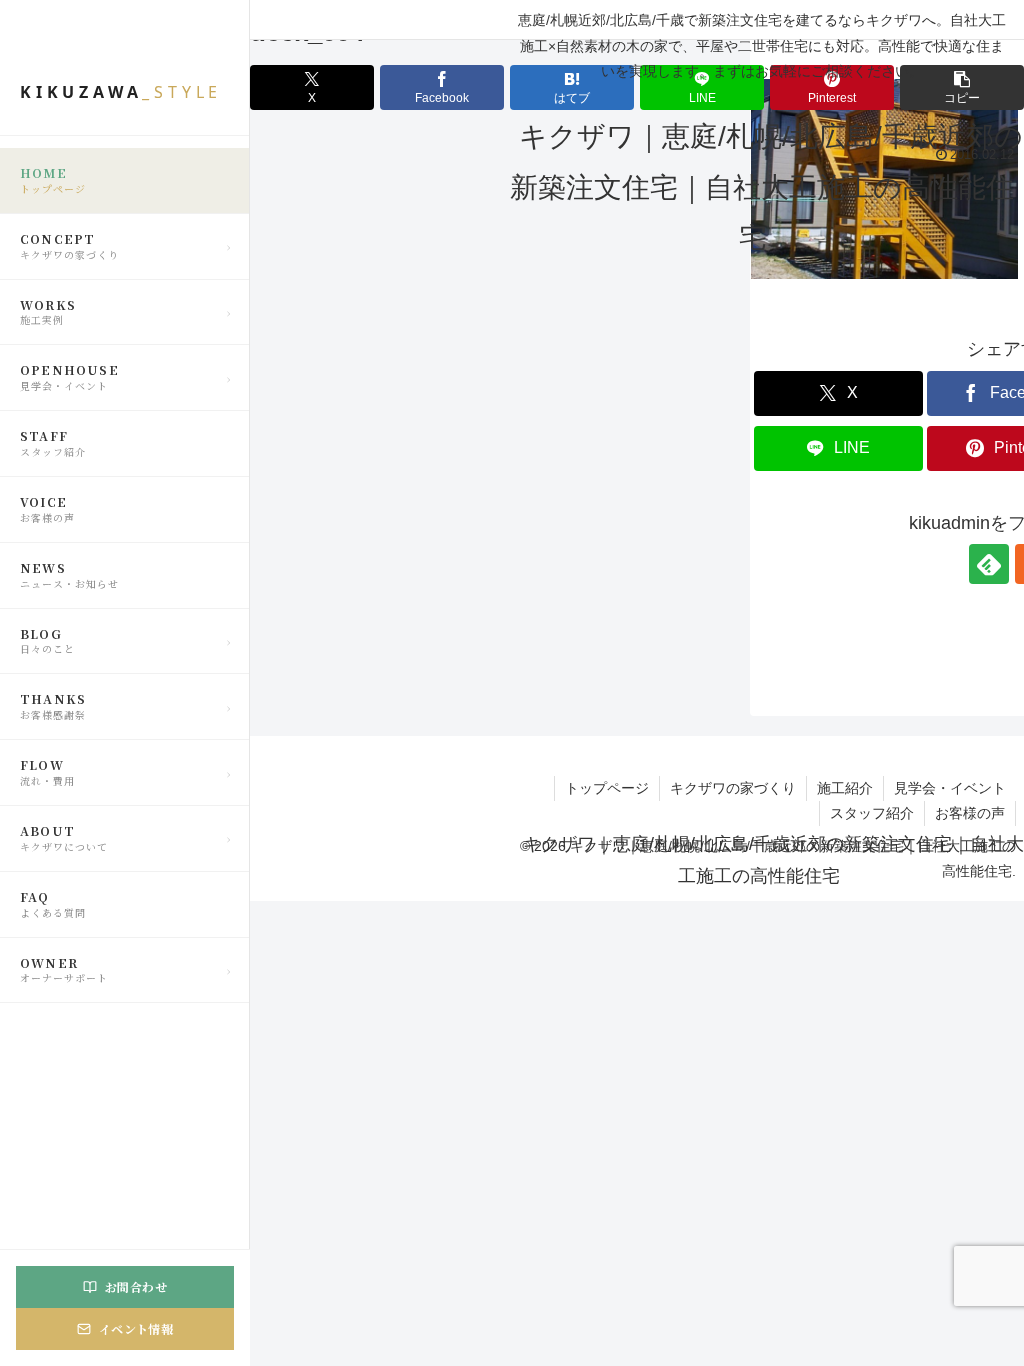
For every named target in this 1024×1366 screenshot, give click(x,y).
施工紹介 (845, 788)
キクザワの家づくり (733, 788)
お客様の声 (970, 813)
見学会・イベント (950, 788)
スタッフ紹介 (872, 813)
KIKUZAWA (121, 92)
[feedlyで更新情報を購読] (989, 564)
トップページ (607, 788)
